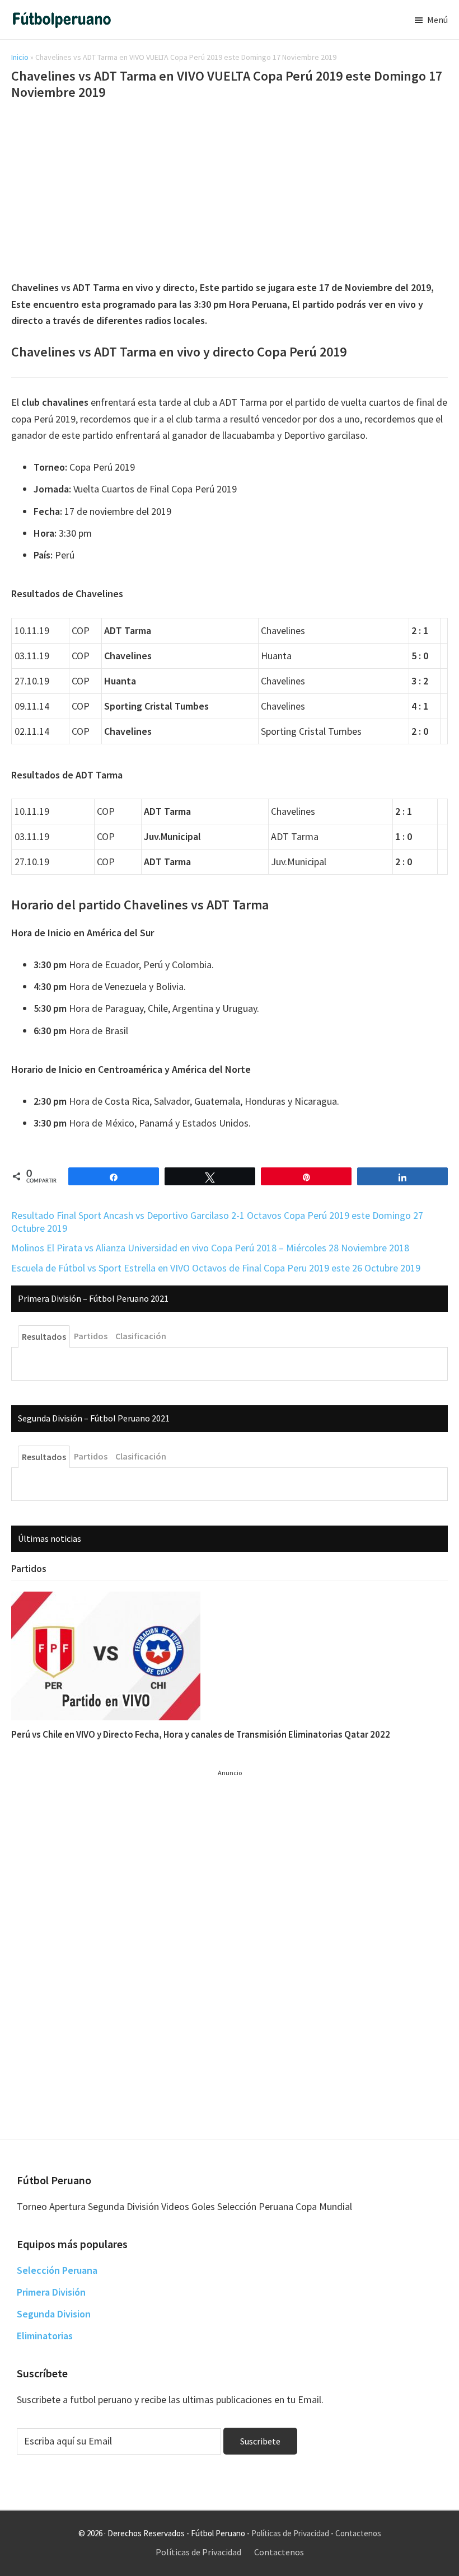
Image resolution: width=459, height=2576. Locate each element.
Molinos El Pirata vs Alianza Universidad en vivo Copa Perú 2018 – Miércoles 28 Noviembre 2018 (210, 1248)
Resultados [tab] (44, 1336)
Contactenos (358, 2533)
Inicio (20, 57)
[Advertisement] (230, 192)
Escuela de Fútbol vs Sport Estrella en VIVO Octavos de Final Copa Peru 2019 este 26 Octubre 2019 (216, 1268)
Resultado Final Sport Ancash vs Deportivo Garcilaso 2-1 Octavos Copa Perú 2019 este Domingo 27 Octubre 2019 (217, 1222)
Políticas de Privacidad (290, 2533)
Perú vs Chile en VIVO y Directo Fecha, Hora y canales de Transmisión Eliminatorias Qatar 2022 (201, 1734)
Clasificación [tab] (141, 1336)
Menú (437, 20)
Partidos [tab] (91, 1336)
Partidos (29, 1569)
